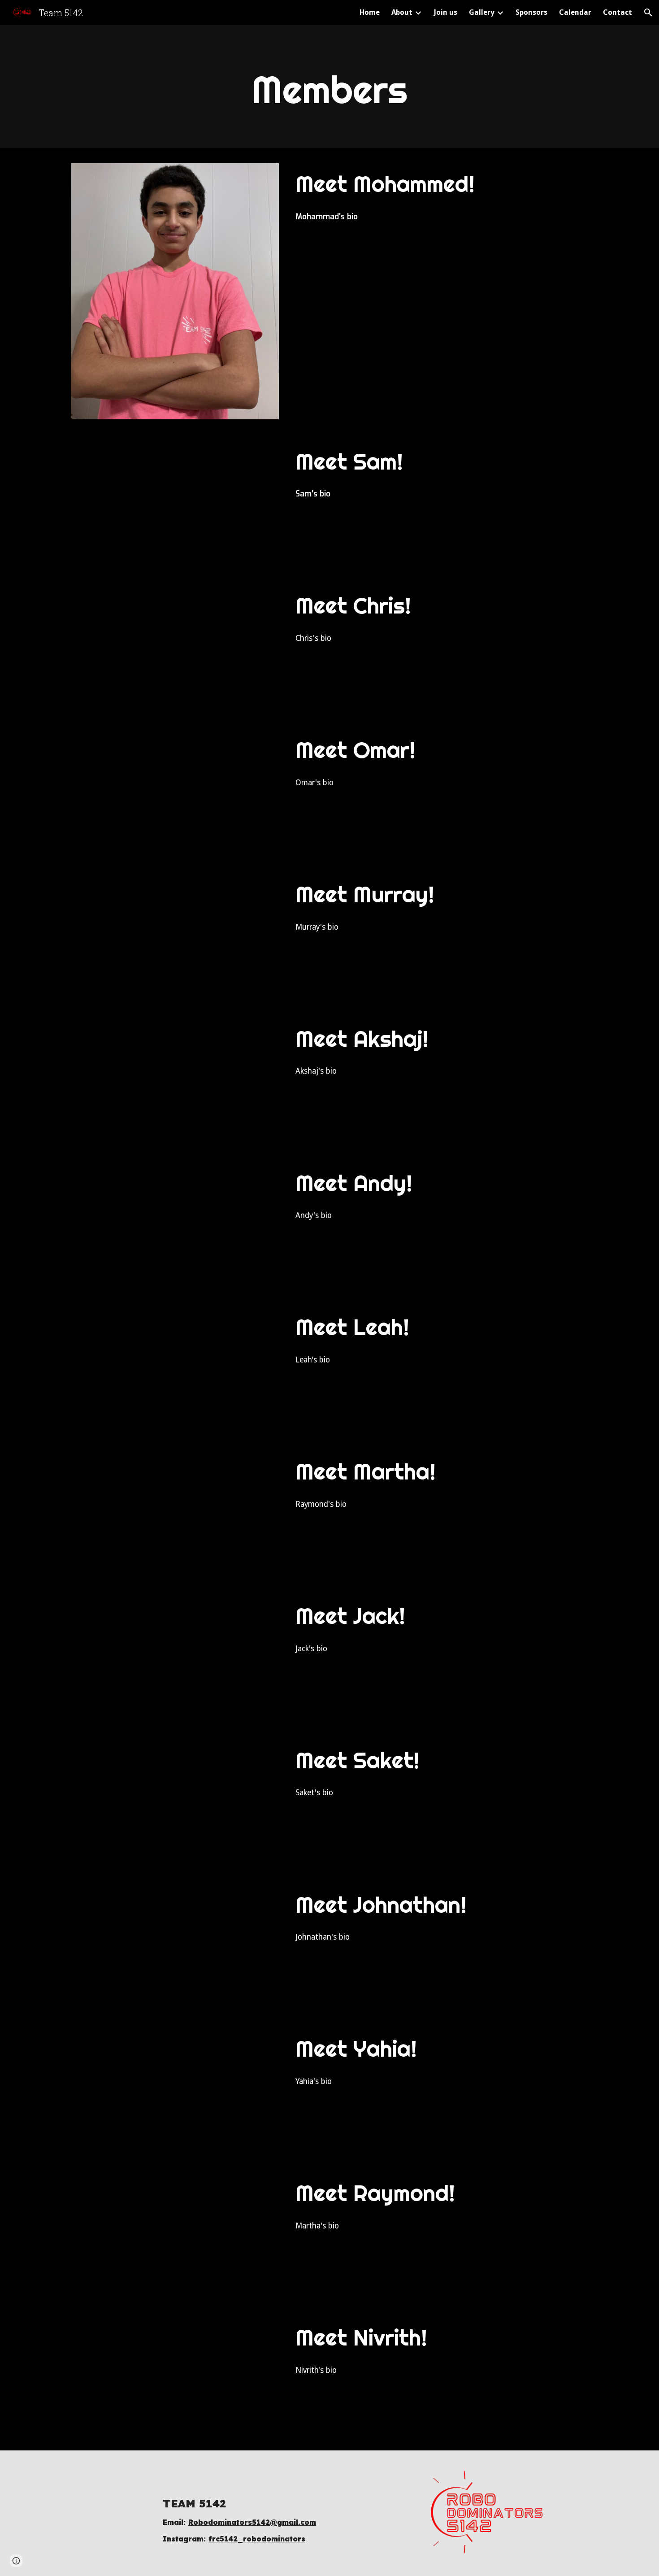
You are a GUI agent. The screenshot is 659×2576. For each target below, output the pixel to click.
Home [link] (370, 12)
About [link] (402, 12)
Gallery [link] (482, 12)
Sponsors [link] (531, 12)
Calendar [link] (575, 12)
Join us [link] (445, 12)
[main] (329, 89)
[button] (648, 13)
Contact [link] (618, 12)
